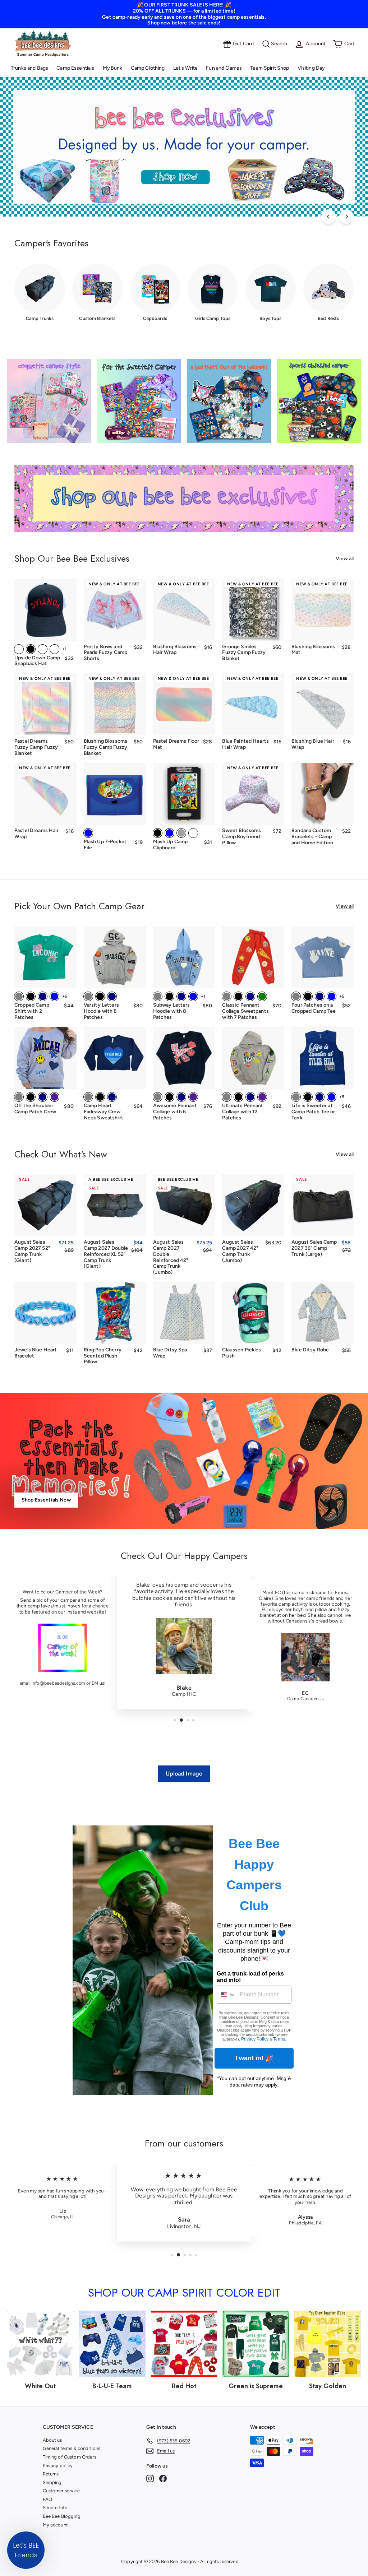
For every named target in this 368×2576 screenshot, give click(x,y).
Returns (51, 2474)
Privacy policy (58, 2466)
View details (323, 631)
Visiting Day (311, 68)
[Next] (346, 217)
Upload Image (184, 1774)
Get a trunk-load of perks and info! (250, 1977)
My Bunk (113, 68)
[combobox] (227, 1995)
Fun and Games (224, 68)
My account (55, 2525)
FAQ (47, 2499)
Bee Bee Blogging (62, 2516)
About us (52, 2440)
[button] (26, 2550)
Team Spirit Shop (270, 68)
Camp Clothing (148, 68)
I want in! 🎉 (254, 2058)
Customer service (61, 2491)
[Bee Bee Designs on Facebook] (163, 2478)
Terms (279, 2039)
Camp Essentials (75, 68)
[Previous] (328, 217)
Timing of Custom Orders (70, 2457)
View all (345, 559)
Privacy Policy (255, 2039)
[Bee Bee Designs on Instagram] (150, 2478)
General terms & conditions (72, 2448)
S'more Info (55, 2508)
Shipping (52, 2482)
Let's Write (186, 68)
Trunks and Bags (29, 68)
